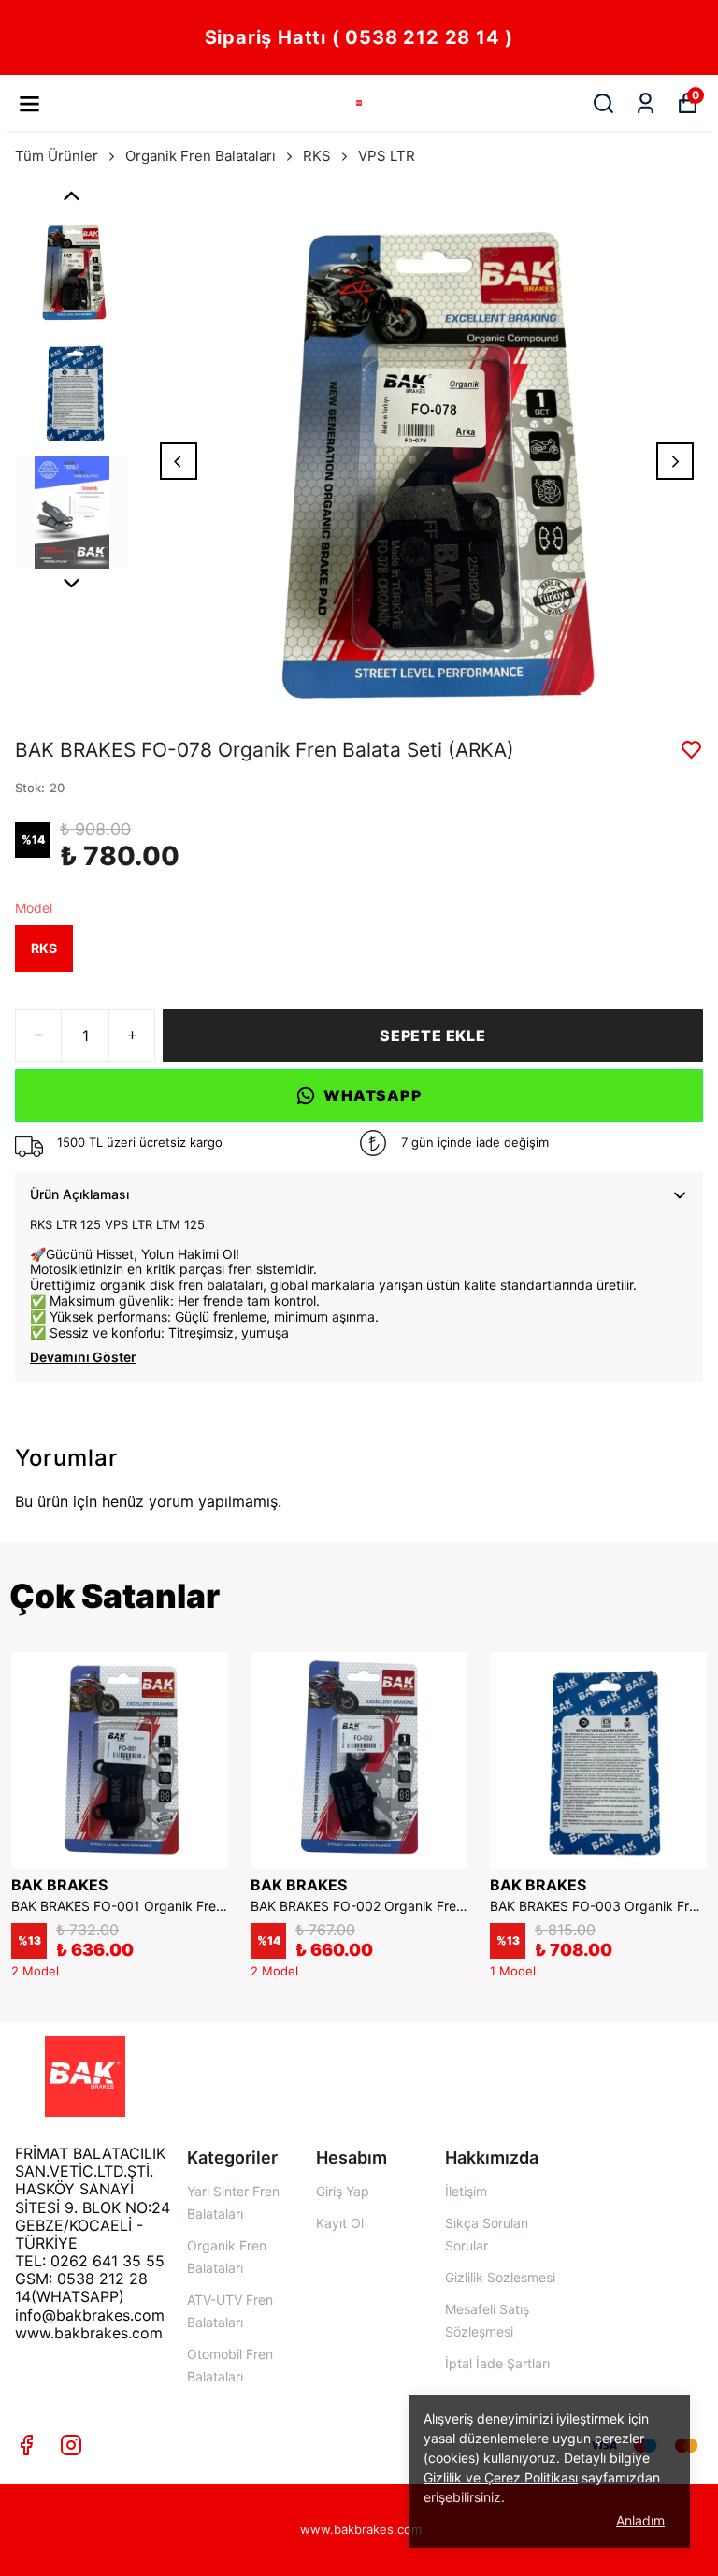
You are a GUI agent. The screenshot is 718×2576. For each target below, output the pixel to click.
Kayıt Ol (340, 2223)
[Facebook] (26, 2445)
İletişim (466, 2191)
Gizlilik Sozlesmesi (500, 2277)
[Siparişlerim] (646, 103)
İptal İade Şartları (497, 2363)
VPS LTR (387, 156)
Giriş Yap (343, 2191)
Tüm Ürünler (57, 156)
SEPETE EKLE (433, 1035)
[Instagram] (71, 2445)
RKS (317, 156)
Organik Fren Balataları (201, 156)
